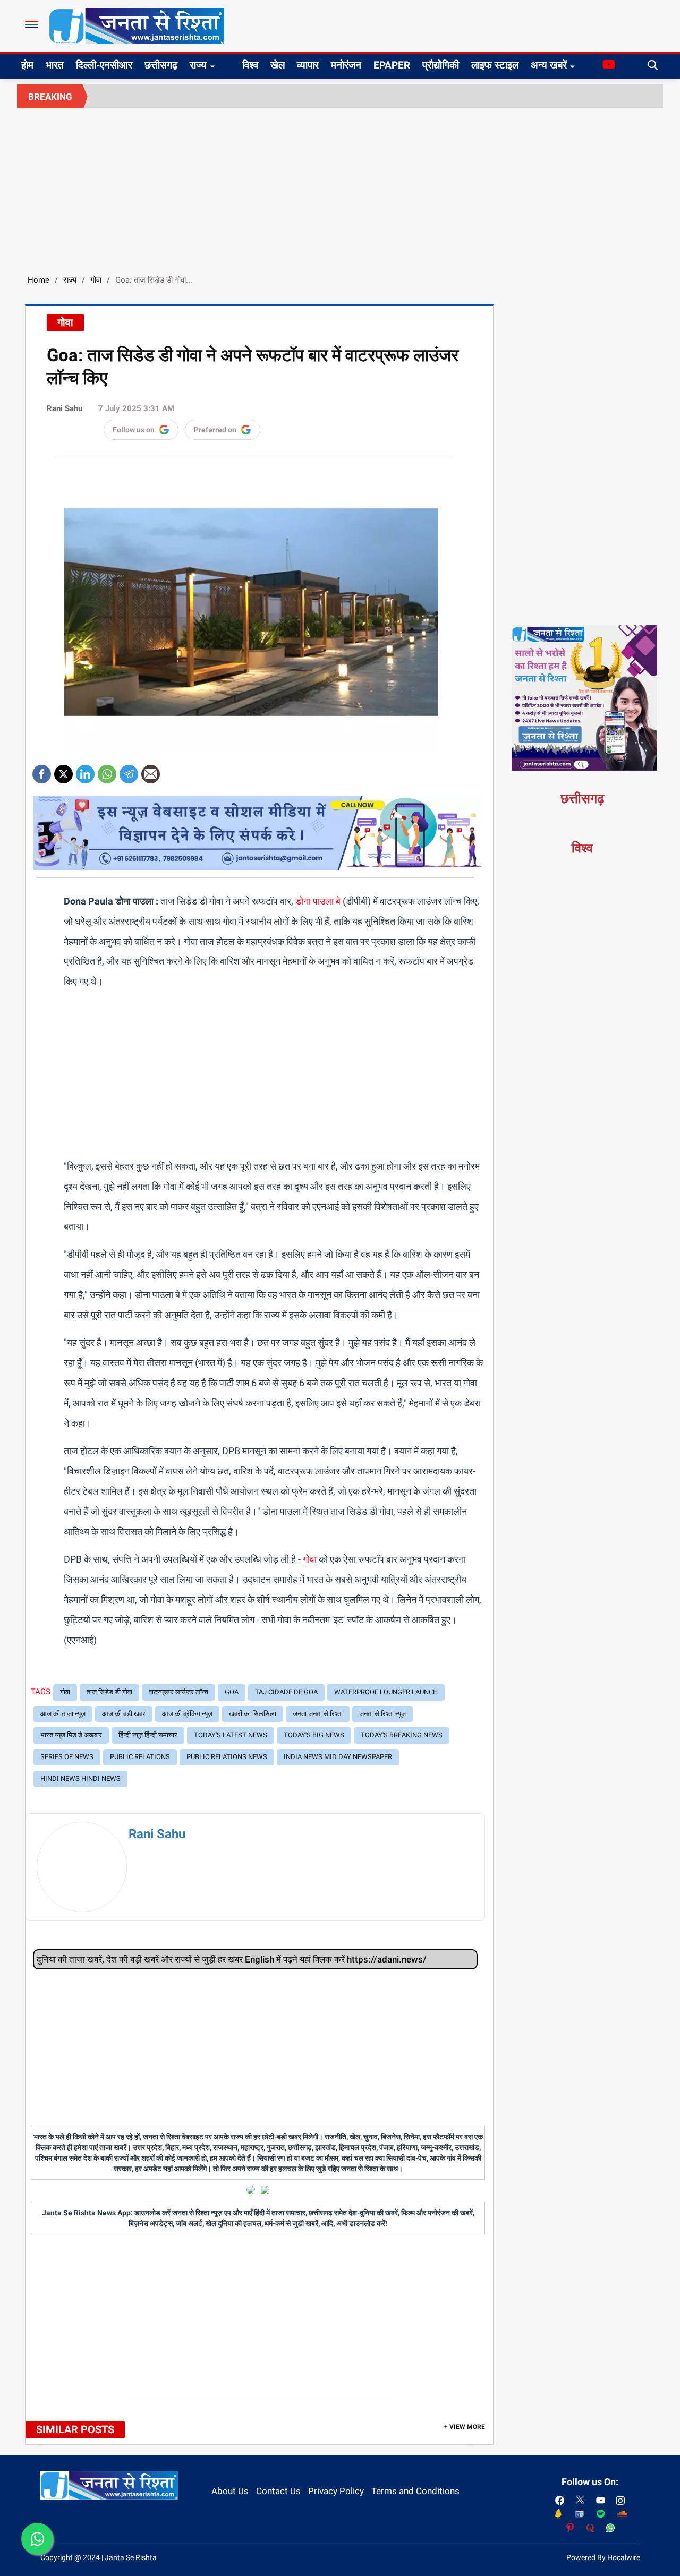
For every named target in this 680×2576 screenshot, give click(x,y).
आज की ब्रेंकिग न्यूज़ (187, 1714)
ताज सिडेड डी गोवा (109, 1692)
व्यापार (308, 65)
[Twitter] (63, 770)
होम (27, 65)
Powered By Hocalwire (603, 2557)
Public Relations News (227, 1757)
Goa (232, 1692)
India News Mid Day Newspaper (338, 1757)
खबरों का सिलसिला (253, 1714)
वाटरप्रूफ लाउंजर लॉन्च (178, 1692)
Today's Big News (314, 1735)
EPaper (392, 65)
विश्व (250, 65)
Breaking (50, 97)
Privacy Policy (336, 2491)
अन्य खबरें (549, 65)
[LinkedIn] (85, 770)
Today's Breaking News (402, 1735)
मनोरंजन (346, 65)
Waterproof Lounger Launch (386, 1692)
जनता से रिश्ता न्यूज (382, 1714)
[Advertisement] (340, 187)
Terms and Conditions (415, 2491)
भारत (55, 65)
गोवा (96, 280)
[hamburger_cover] (32, 24)
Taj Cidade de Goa (286, 1692)
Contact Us (278, 2491)
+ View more (465, 2427)
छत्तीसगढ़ (161, 65)
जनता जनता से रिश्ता (318, 1714)
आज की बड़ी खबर (124, 1714)
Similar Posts (75, 2429)
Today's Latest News (231, 1735)
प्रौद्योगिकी (441, 65)
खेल (278, 65)
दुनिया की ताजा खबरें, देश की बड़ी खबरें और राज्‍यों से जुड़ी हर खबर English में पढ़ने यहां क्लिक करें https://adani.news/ (232, 1959)
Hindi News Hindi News (80, 1779)
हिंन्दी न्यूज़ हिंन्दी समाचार (148, 1735)
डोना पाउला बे (318, 901)
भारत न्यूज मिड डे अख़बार (71, 1735)
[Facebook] (42, 770)
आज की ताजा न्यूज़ (63, 1714)
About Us (230, 2491)
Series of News (67, 1757)
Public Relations (140, 1757)
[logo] (137, 25)
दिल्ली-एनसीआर (104, 65)
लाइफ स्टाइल (495, 65)
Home (39, 280)
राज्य (198, 65)
